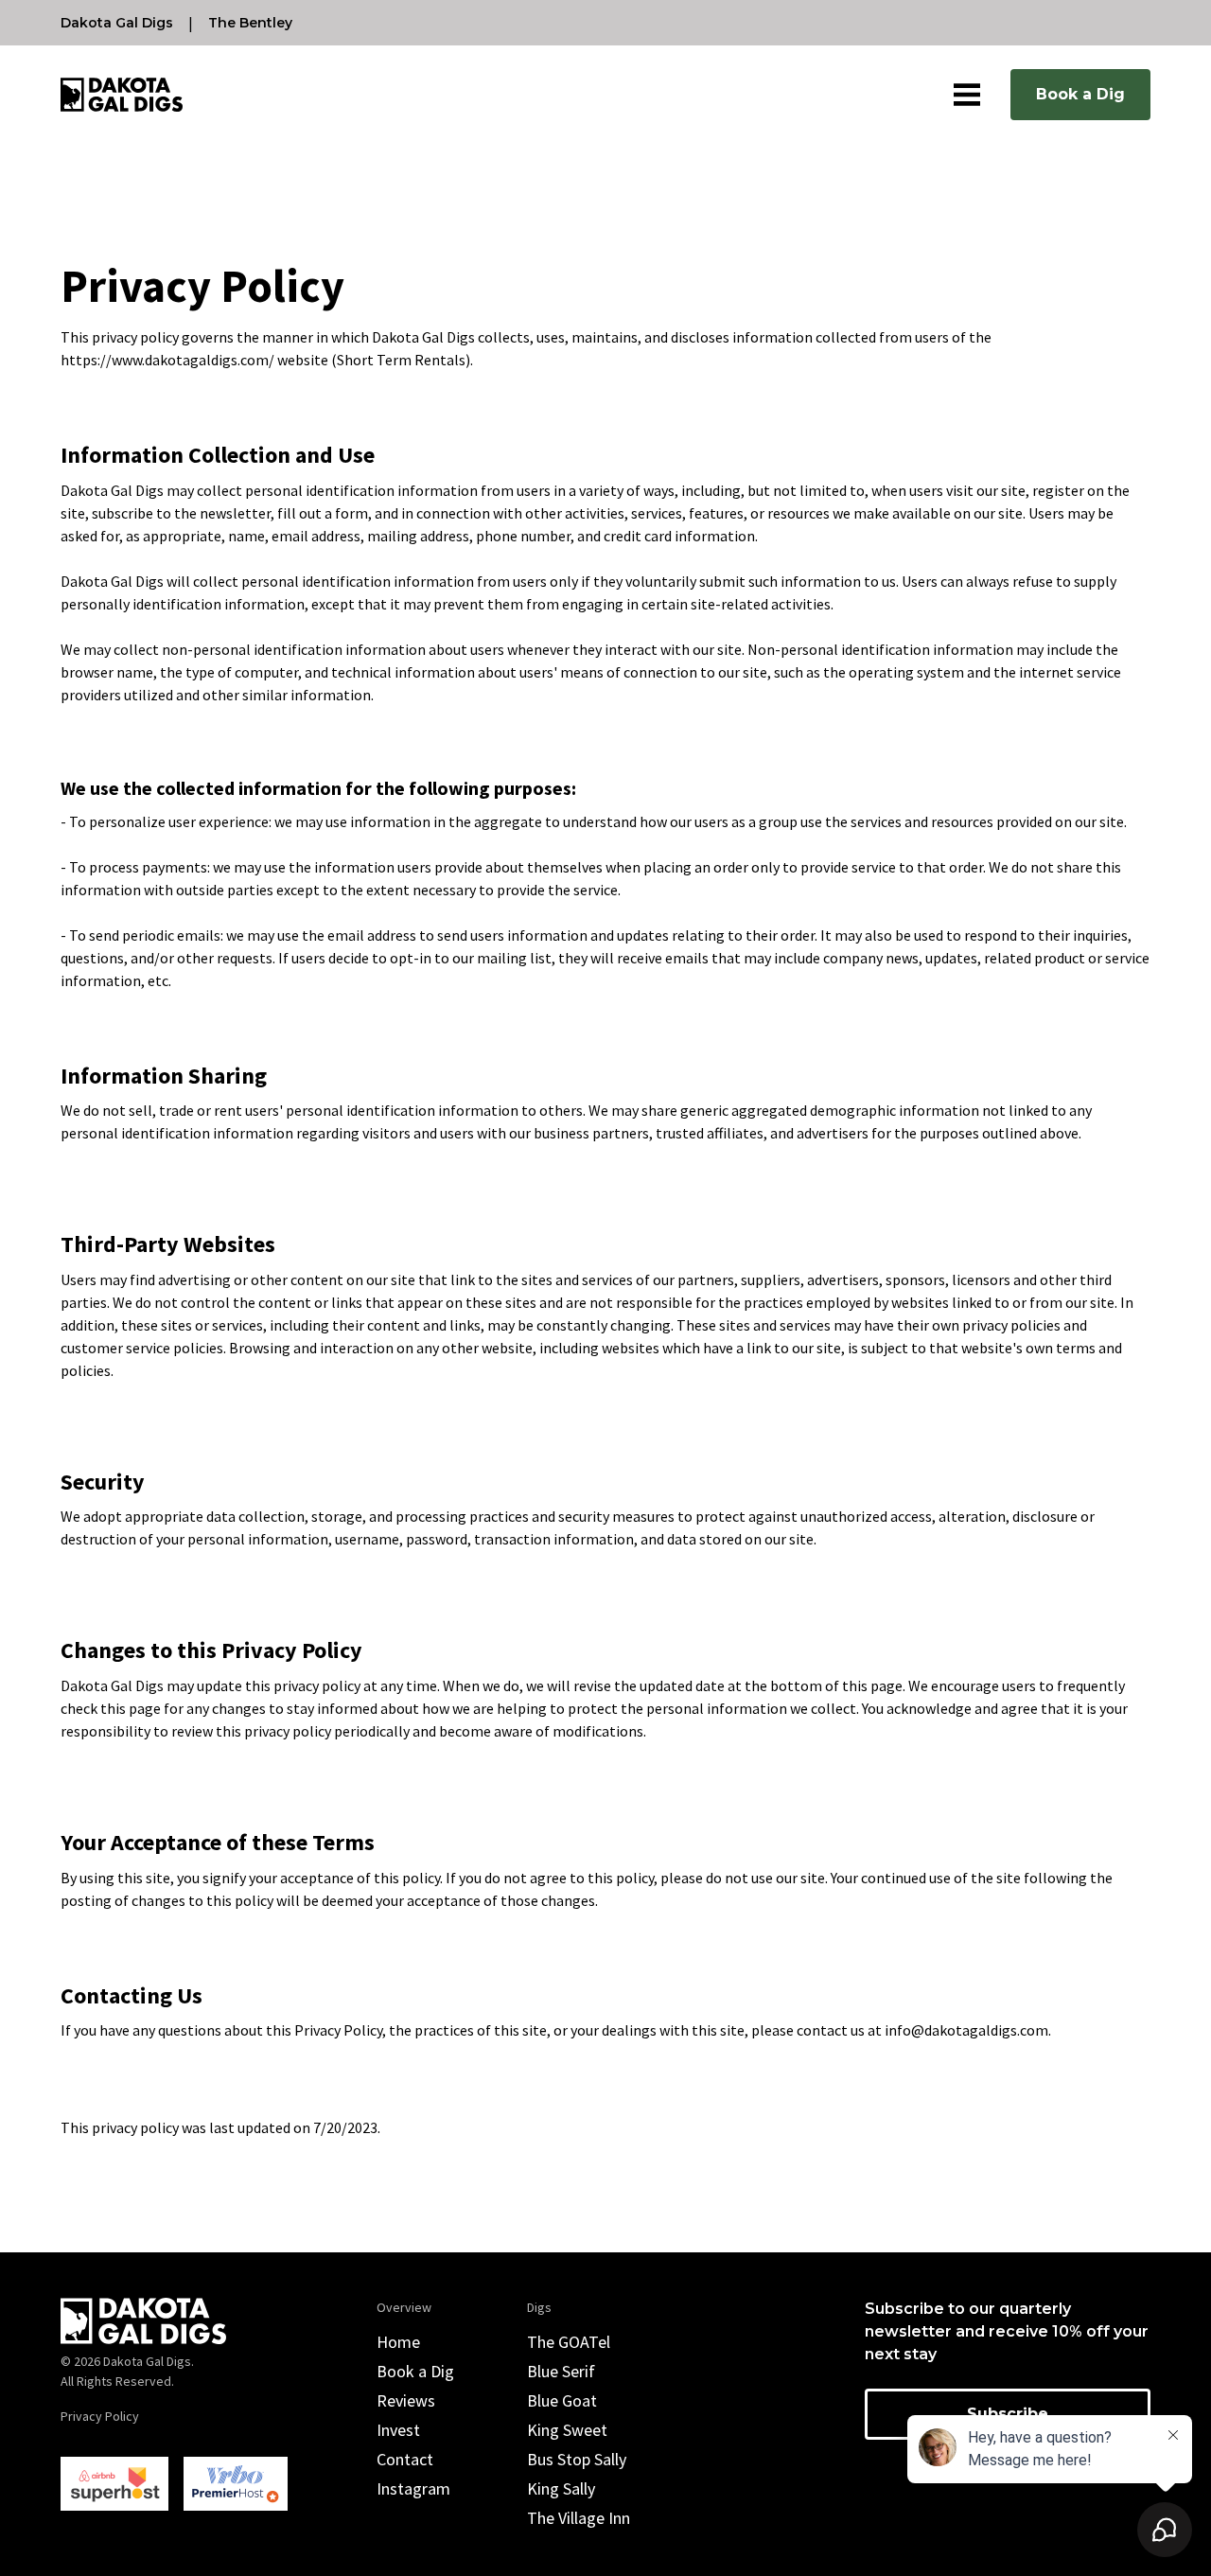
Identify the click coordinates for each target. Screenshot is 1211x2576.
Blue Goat (562, 2400)
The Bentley (250, 23)
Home (398, 2342)
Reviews (406, 2400)
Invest (398, 2430)
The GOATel (569, 2342)
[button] (967, 95)
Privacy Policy (100, 2416)
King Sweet (567, 2430)
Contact (405, 2459)
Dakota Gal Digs (117, 23)
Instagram (413, 2488)
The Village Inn (579, 2518)
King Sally (561, 2488)
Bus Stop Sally (577, 2459)
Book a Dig (1080, 94)
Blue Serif (561, 2371)
